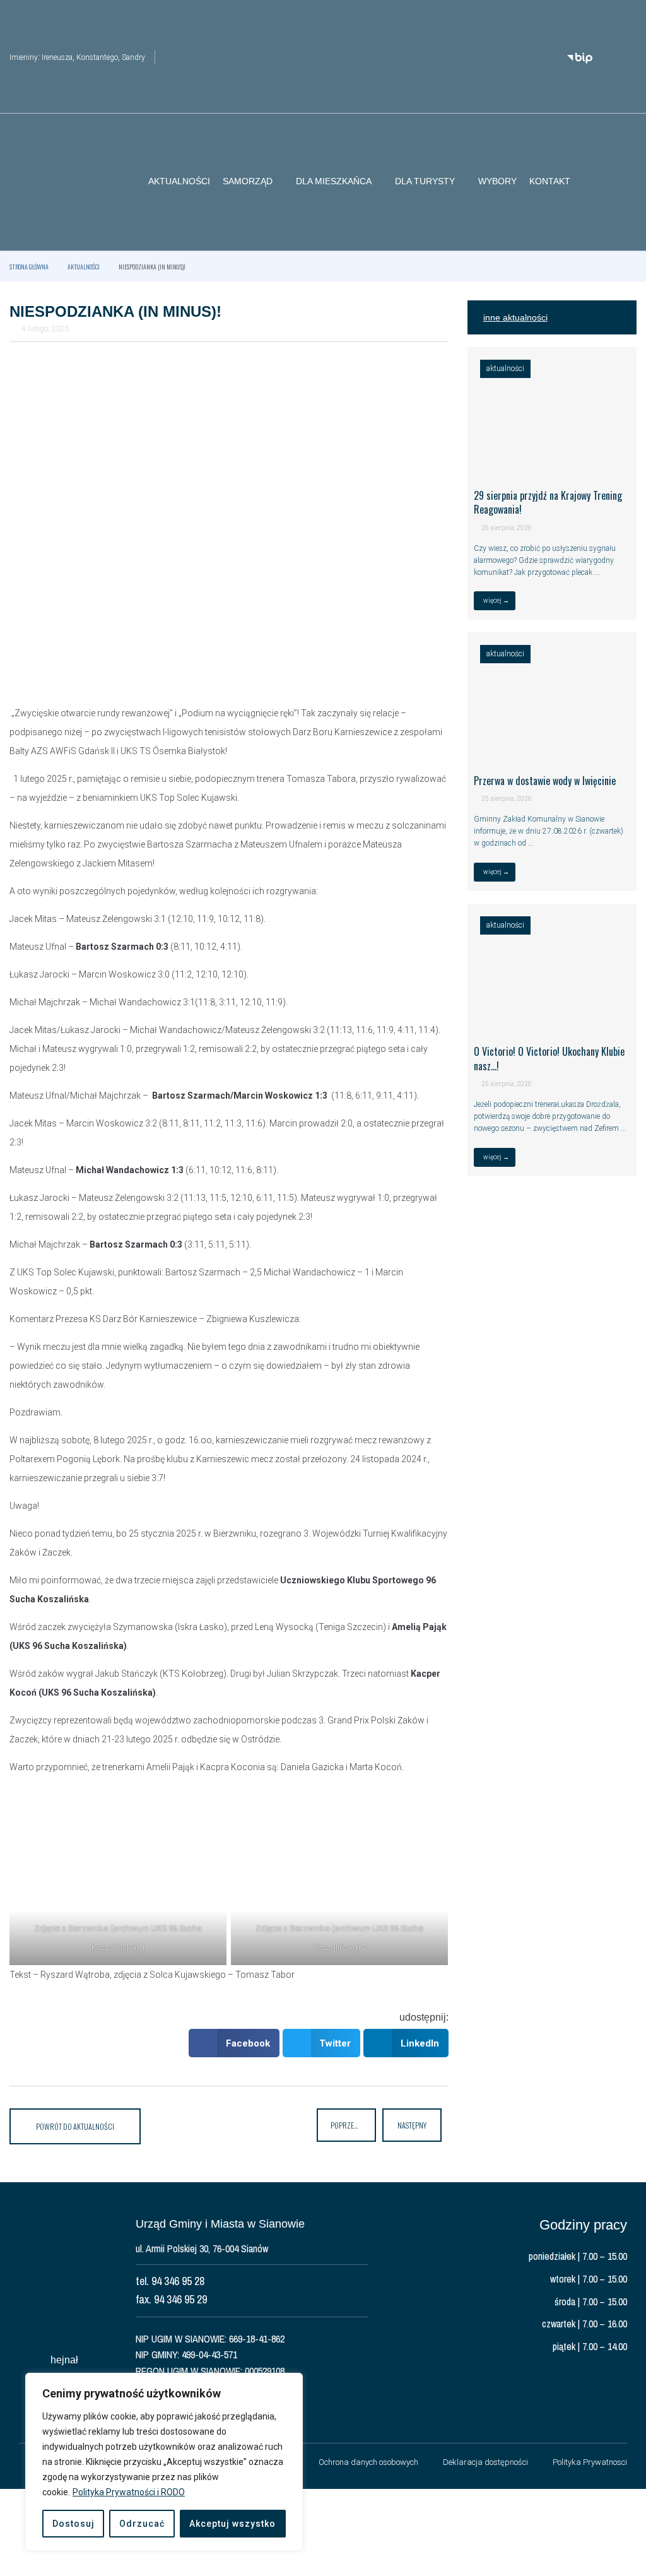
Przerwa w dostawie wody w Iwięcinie (545, 781)
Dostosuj (73, 2524)
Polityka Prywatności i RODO (129, 2492)
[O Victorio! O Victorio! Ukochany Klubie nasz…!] (552, 1022)
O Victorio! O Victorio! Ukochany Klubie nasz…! (549, 1058)
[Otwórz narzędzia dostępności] (627, 18)
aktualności (84, 267)
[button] (627, 182)
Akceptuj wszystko (232, 2524)
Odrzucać (142, 2524)
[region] (164, 2462)
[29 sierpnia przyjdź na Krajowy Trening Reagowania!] (552, 465)
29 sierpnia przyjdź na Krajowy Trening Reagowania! (548, 502)
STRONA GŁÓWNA (29, 267)
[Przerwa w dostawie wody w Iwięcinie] (552, 750)
